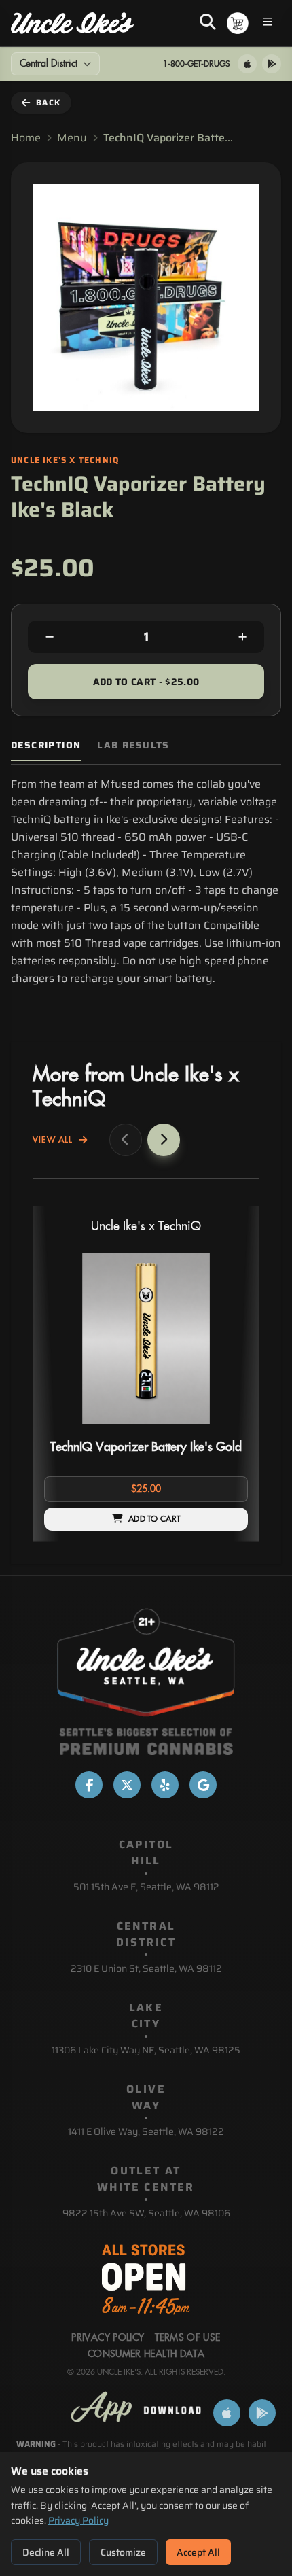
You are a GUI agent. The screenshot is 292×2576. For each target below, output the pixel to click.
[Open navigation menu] (268, 23)
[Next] (164, 1140)
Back (48, 102)
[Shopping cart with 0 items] (238, 23)
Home (26, 138)
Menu (72, 138)
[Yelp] (165, 1785)
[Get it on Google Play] (272, 64)
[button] (146, 1374)
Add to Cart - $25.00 (146, 682)
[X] (127, 1785)
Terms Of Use (187, 2338)
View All (53, 1140)
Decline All (46, 2552)
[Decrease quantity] (50, 637)
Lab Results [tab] (133, 745)
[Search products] (208, 23)
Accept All (198, 2552)
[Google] (203, 1785)
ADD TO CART (154, 1519)
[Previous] (126, 1140)
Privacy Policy (78, 2520)
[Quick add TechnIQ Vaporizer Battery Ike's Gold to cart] (226, 1429)
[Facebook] (89, 1785)
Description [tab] (46, 745)
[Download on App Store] (247, 64)
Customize (123, 2552)
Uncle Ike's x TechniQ (146, 1226)
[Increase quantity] (242, 637)
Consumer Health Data (146, 2354)
